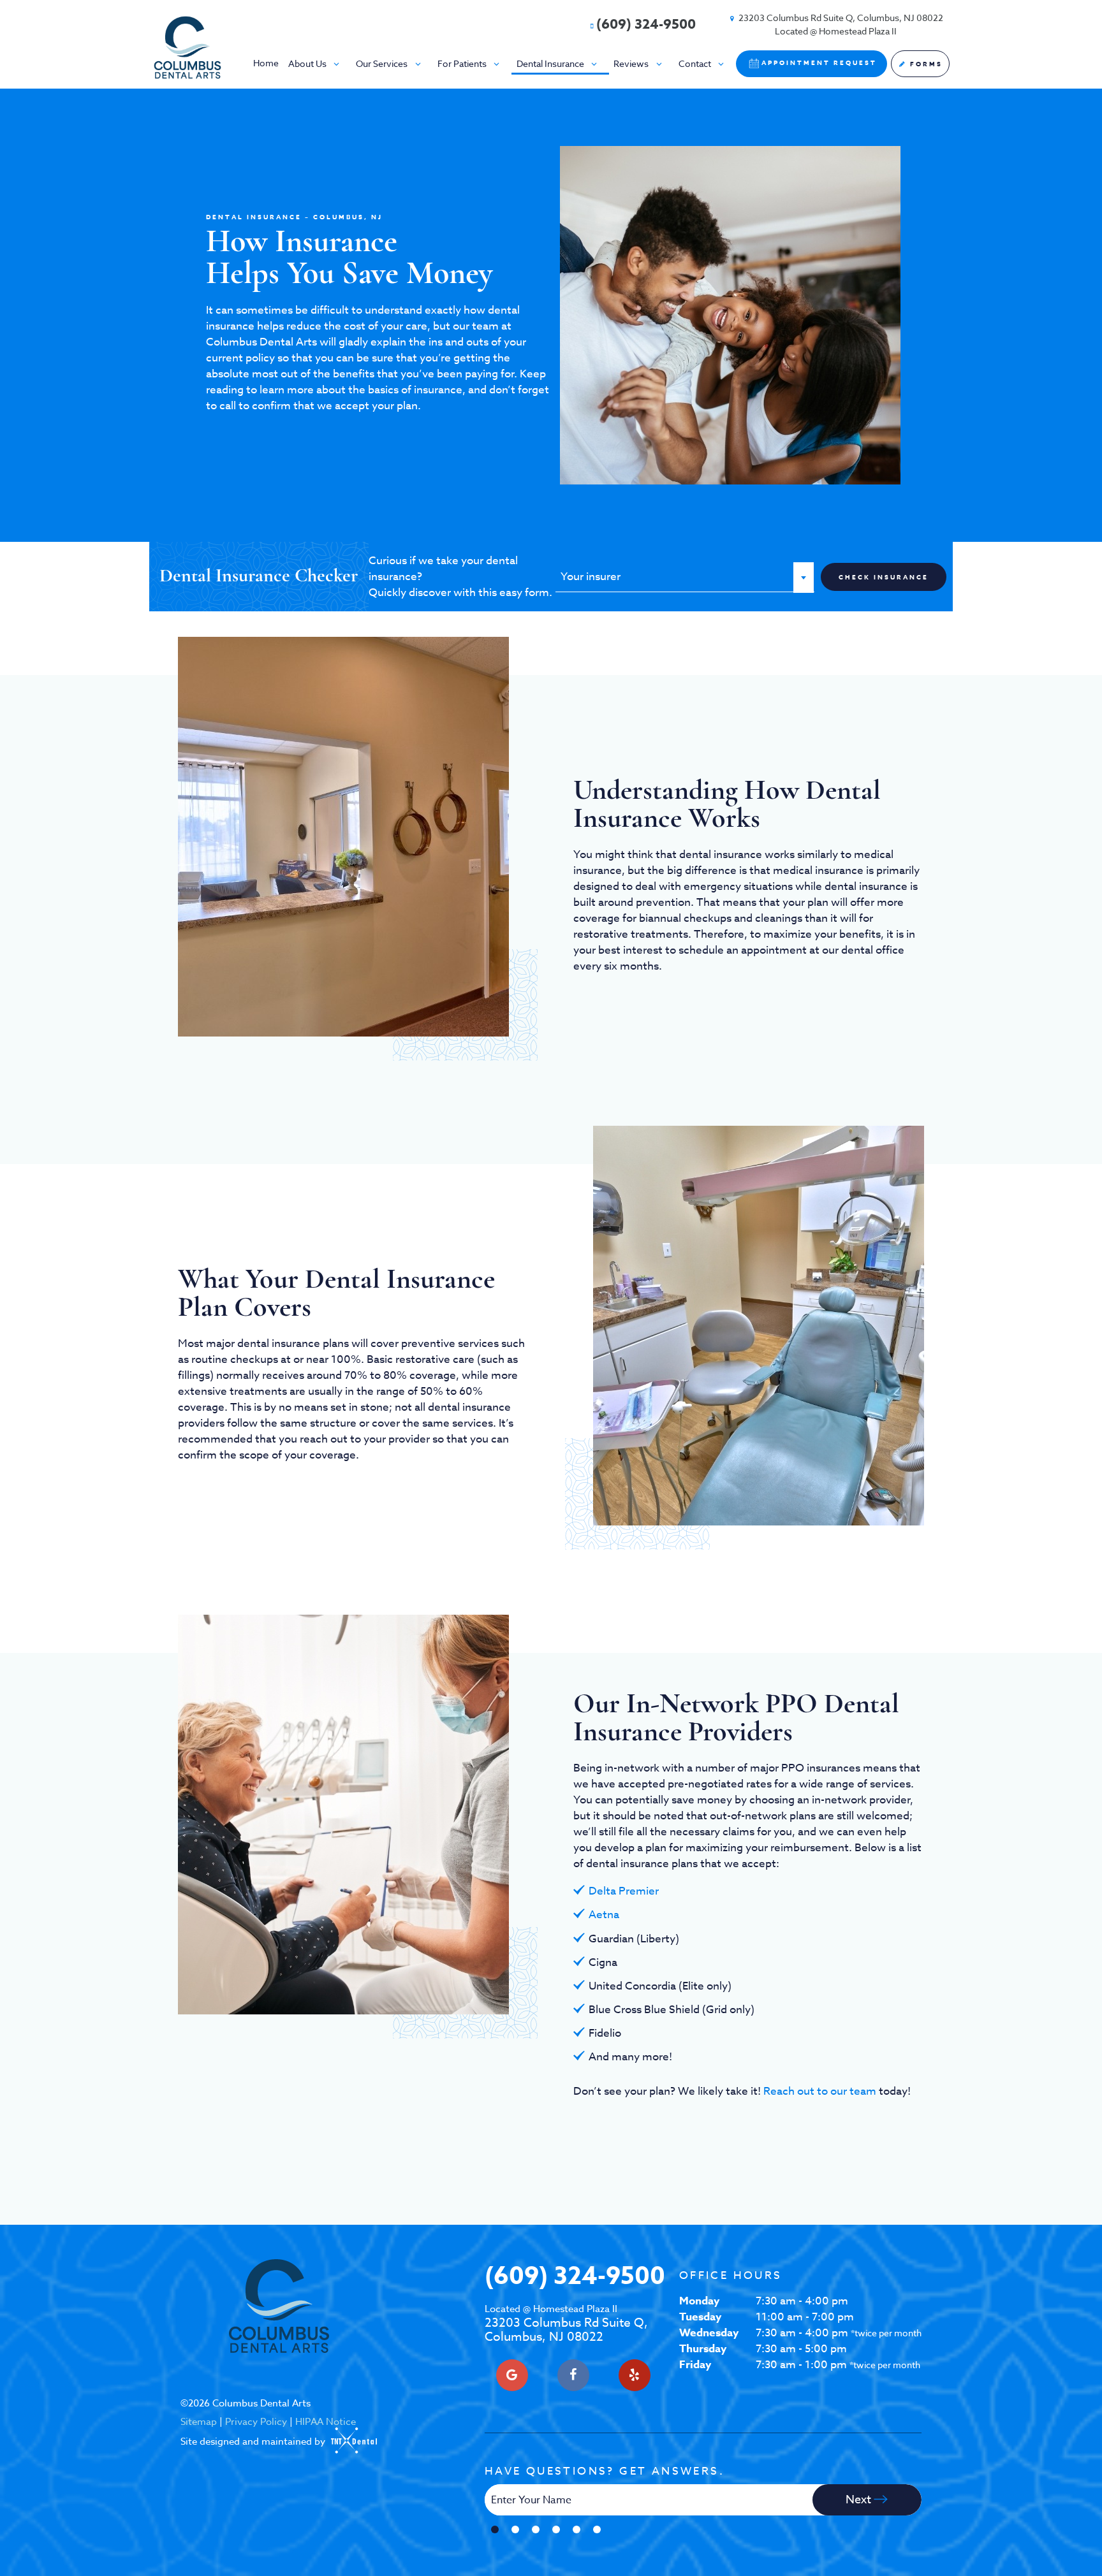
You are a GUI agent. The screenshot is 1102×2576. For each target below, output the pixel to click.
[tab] (495, 2530)
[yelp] (635, 2375)
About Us (307, 63)
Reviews (631, 63)
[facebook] (573, 2375)
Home (266, 63)
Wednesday (709, 2333)
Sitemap (199, 2422)
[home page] (187, 47)
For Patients (462, 63)
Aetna (604, 1915)
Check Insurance (884, 577)
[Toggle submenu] (337, 63)
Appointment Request (819, 62)
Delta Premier (624, 1891)
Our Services (382, 63)
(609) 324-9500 (646, 24)
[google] (512, 2375)
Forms (925, 64)
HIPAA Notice (326, 2422)
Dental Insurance (550, 63)
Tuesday (700, 2317)
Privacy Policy (256, 2422)
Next (860, 2500)
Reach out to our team (820, 2091)
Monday (699, 2301)
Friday (695, 2365)
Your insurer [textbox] (591, 577)
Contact (695, 63)
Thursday (703, 2349)
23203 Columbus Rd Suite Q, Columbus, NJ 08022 (566, 2324)
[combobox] (685, 577)
